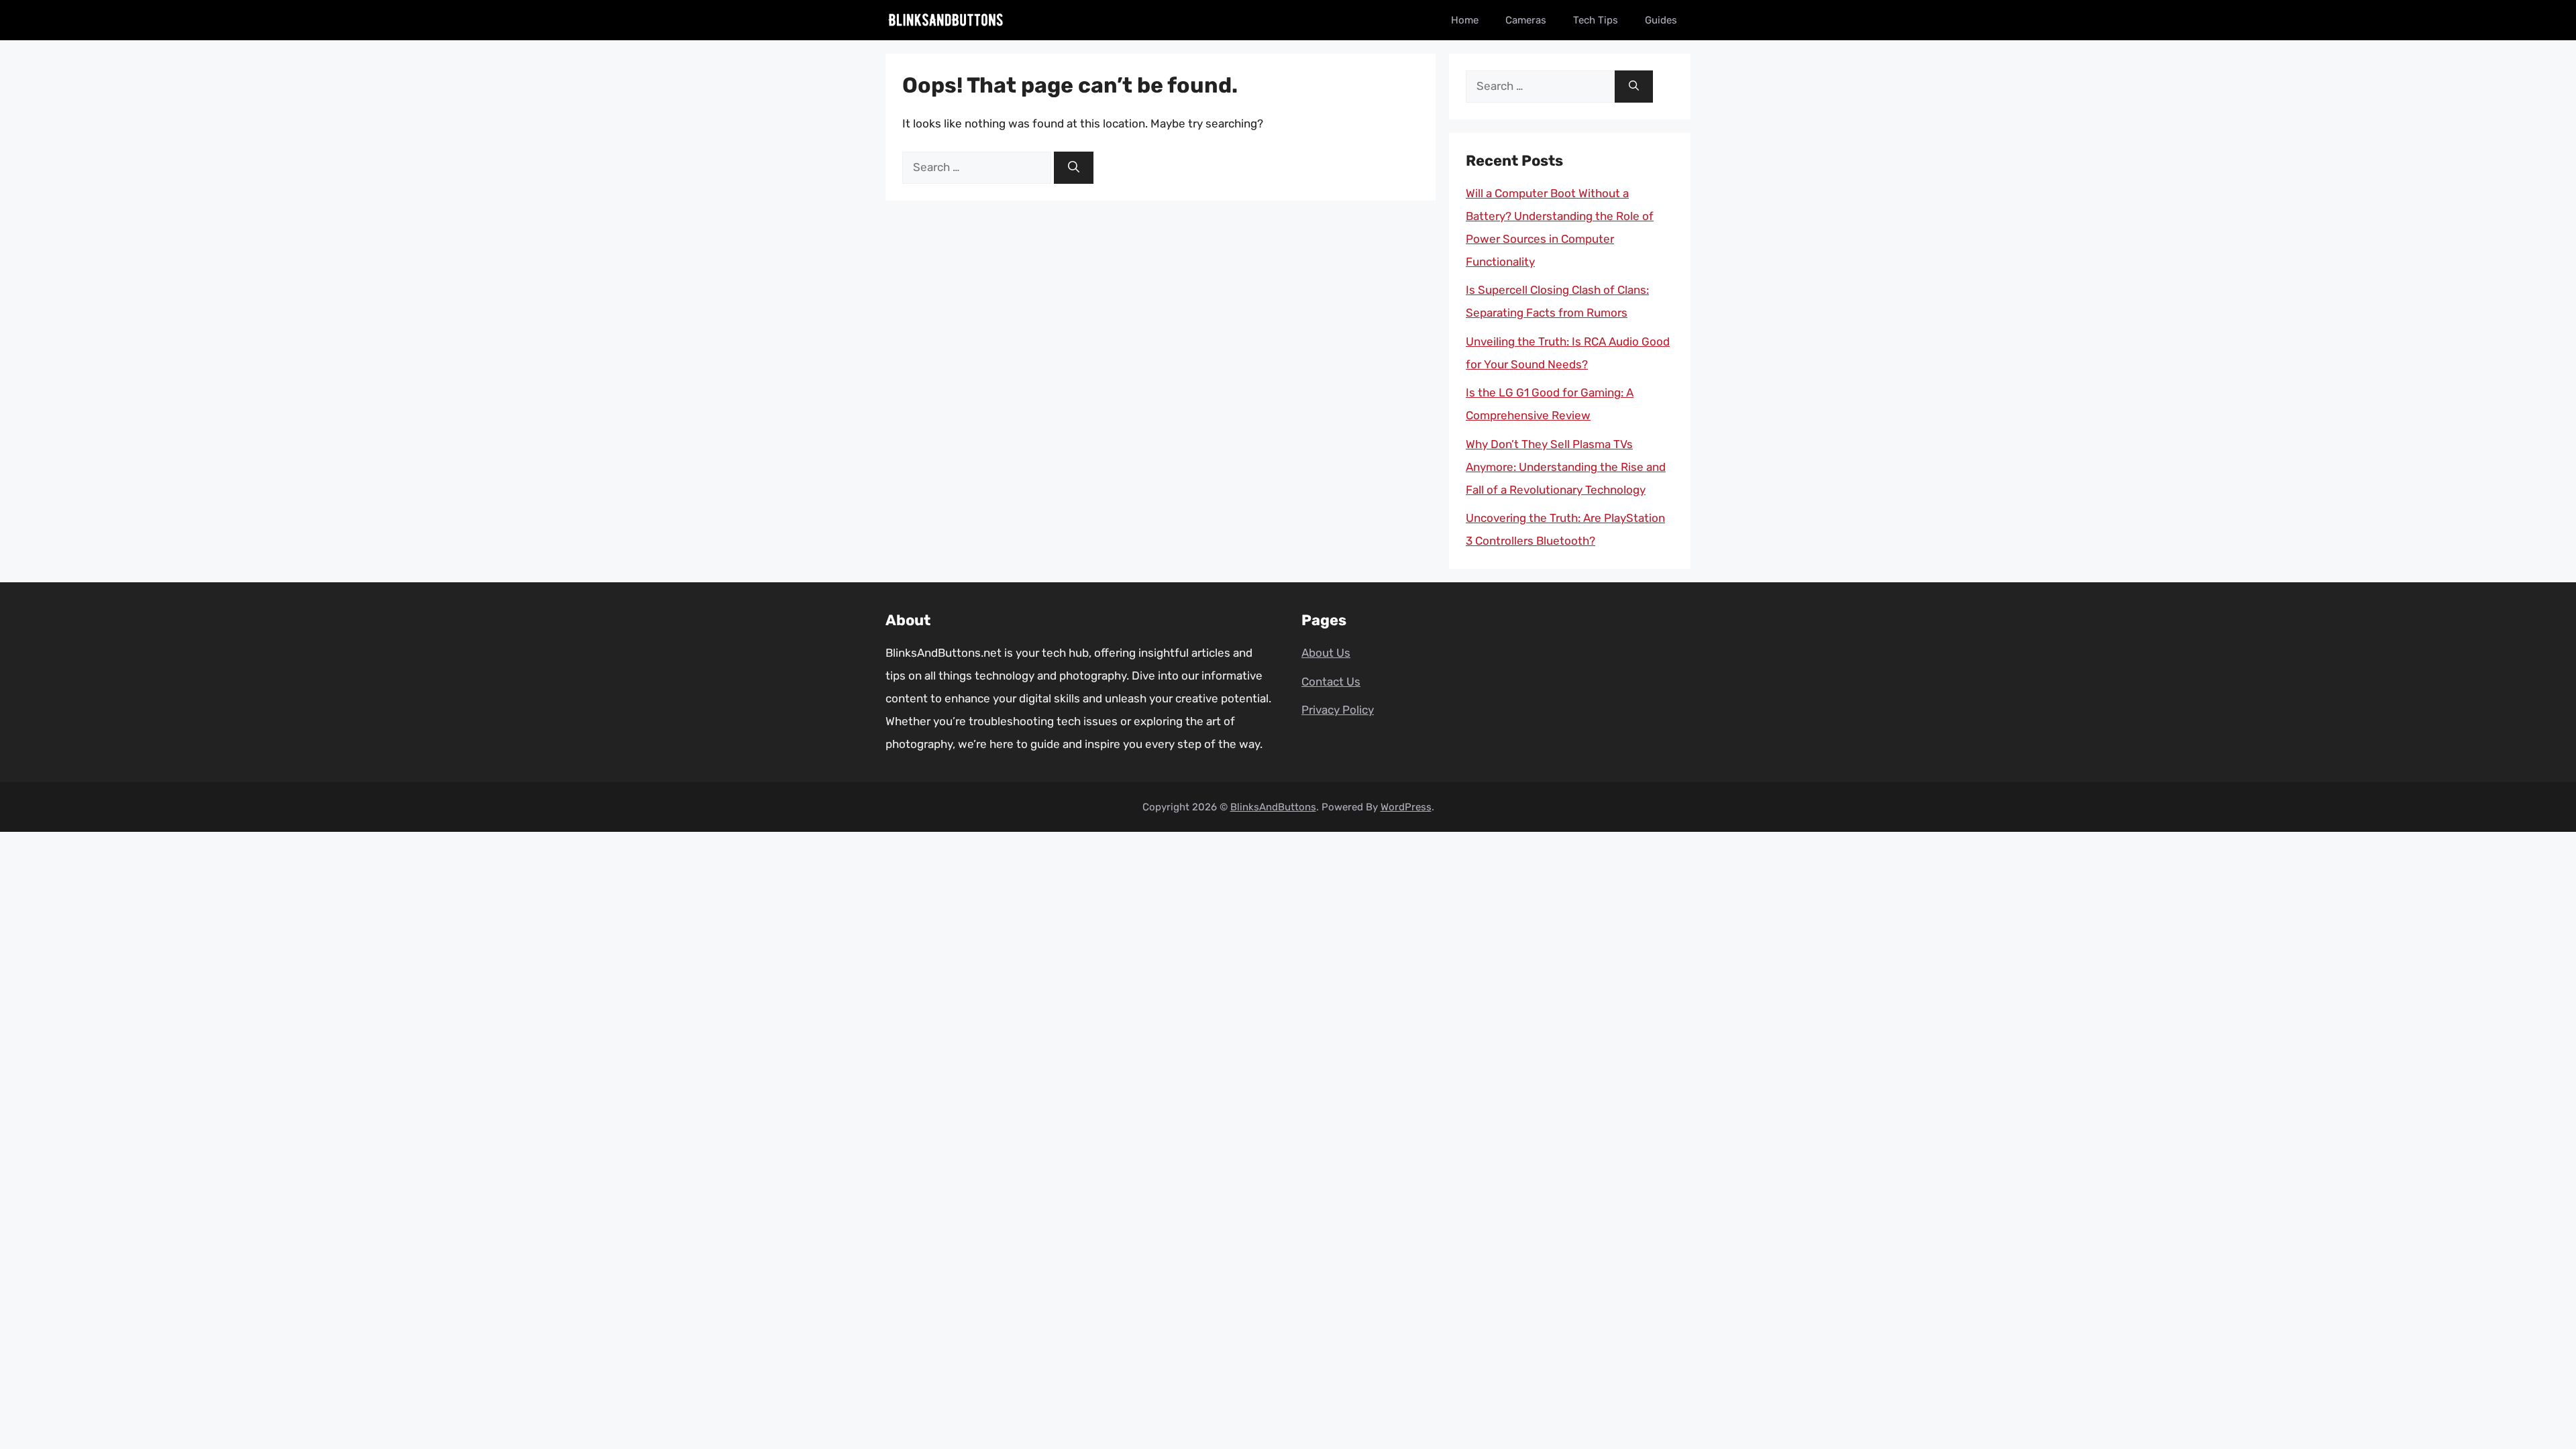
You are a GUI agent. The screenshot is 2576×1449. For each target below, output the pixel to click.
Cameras (1526, 20)
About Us (1326, 653)
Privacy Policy (1338, 710)
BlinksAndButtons (1273, 807)
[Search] (1074, 168)
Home (1465, 20)
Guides (1661, 20)
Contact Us (1331, 682)
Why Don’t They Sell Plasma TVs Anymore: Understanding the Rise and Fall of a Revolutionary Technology (1566, 467)
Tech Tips (1596, 20)
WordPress (1406, 807)
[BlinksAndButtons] (946, 20)
